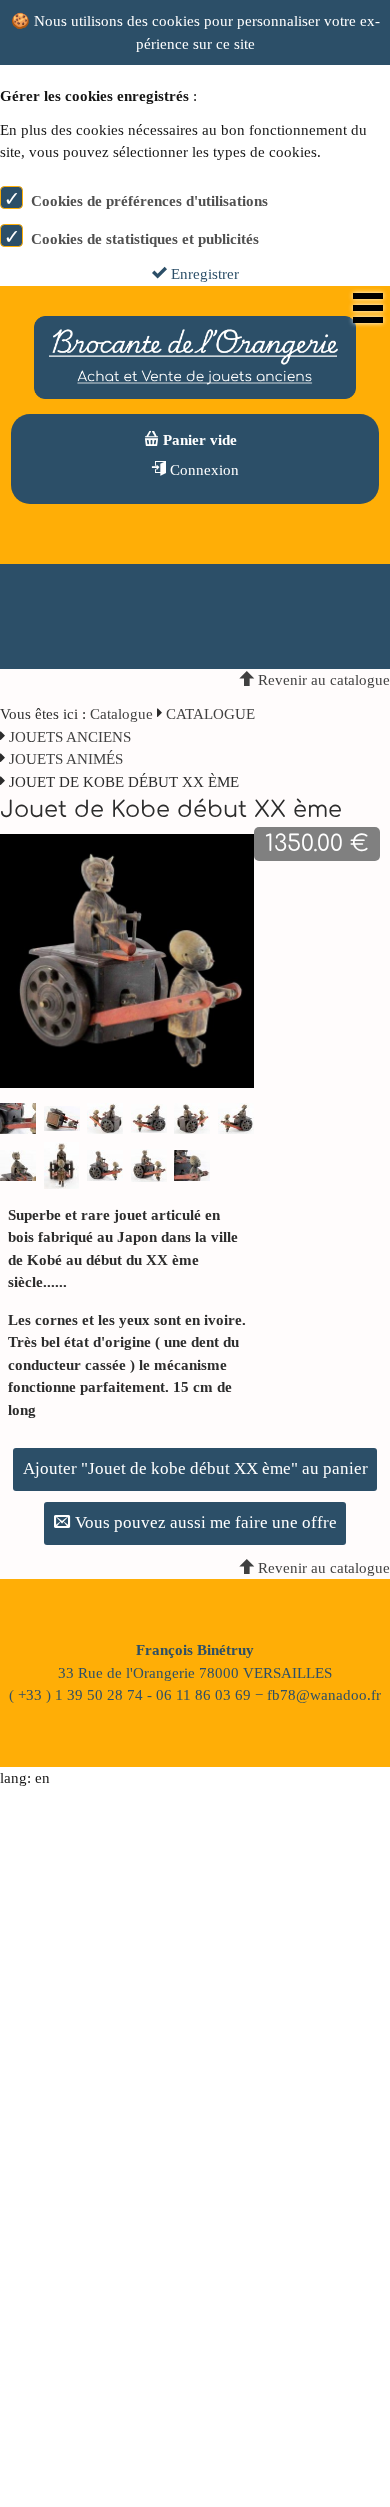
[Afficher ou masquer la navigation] (368, 308)
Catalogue (121, 714)
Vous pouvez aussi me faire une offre (204, 1522)
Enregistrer (203, 274)
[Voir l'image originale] (127, 960)
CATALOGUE (210, 714)
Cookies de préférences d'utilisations (149, 201)
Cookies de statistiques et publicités (145, 239)
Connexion (202, 470)
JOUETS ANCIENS (70, 737)
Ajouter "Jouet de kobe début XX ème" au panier (195, 1468)
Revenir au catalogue (322, 680)
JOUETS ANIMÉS (66, 759)
